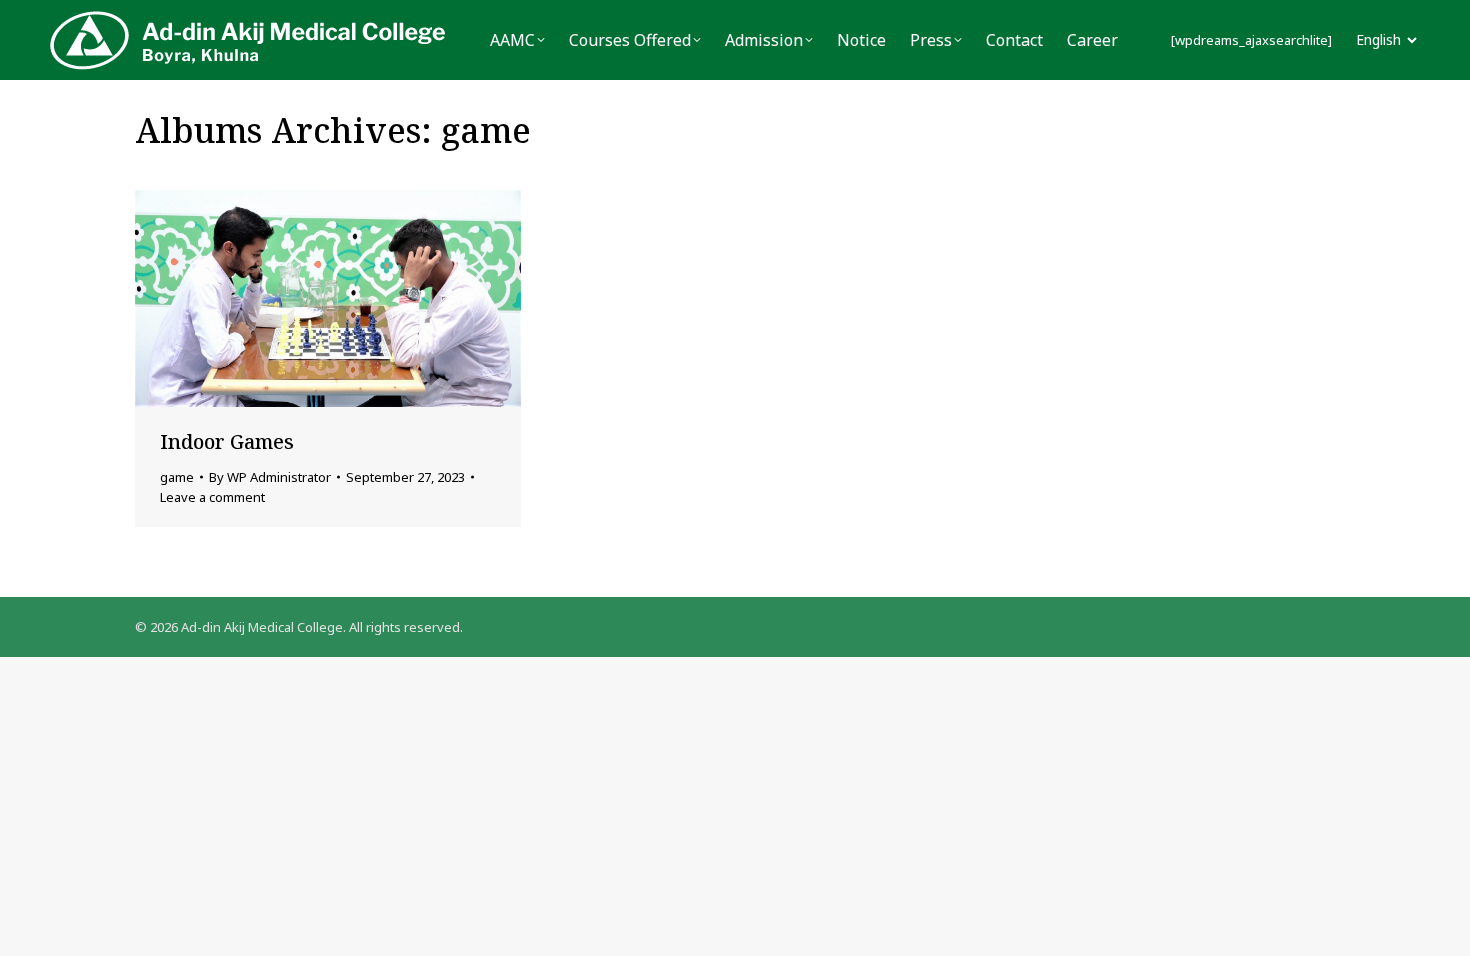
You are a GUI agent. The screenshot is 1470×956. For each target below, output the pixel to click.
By (270, 477)
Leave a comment (212, 497)
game (177, 477)
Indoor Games (227, 441)
